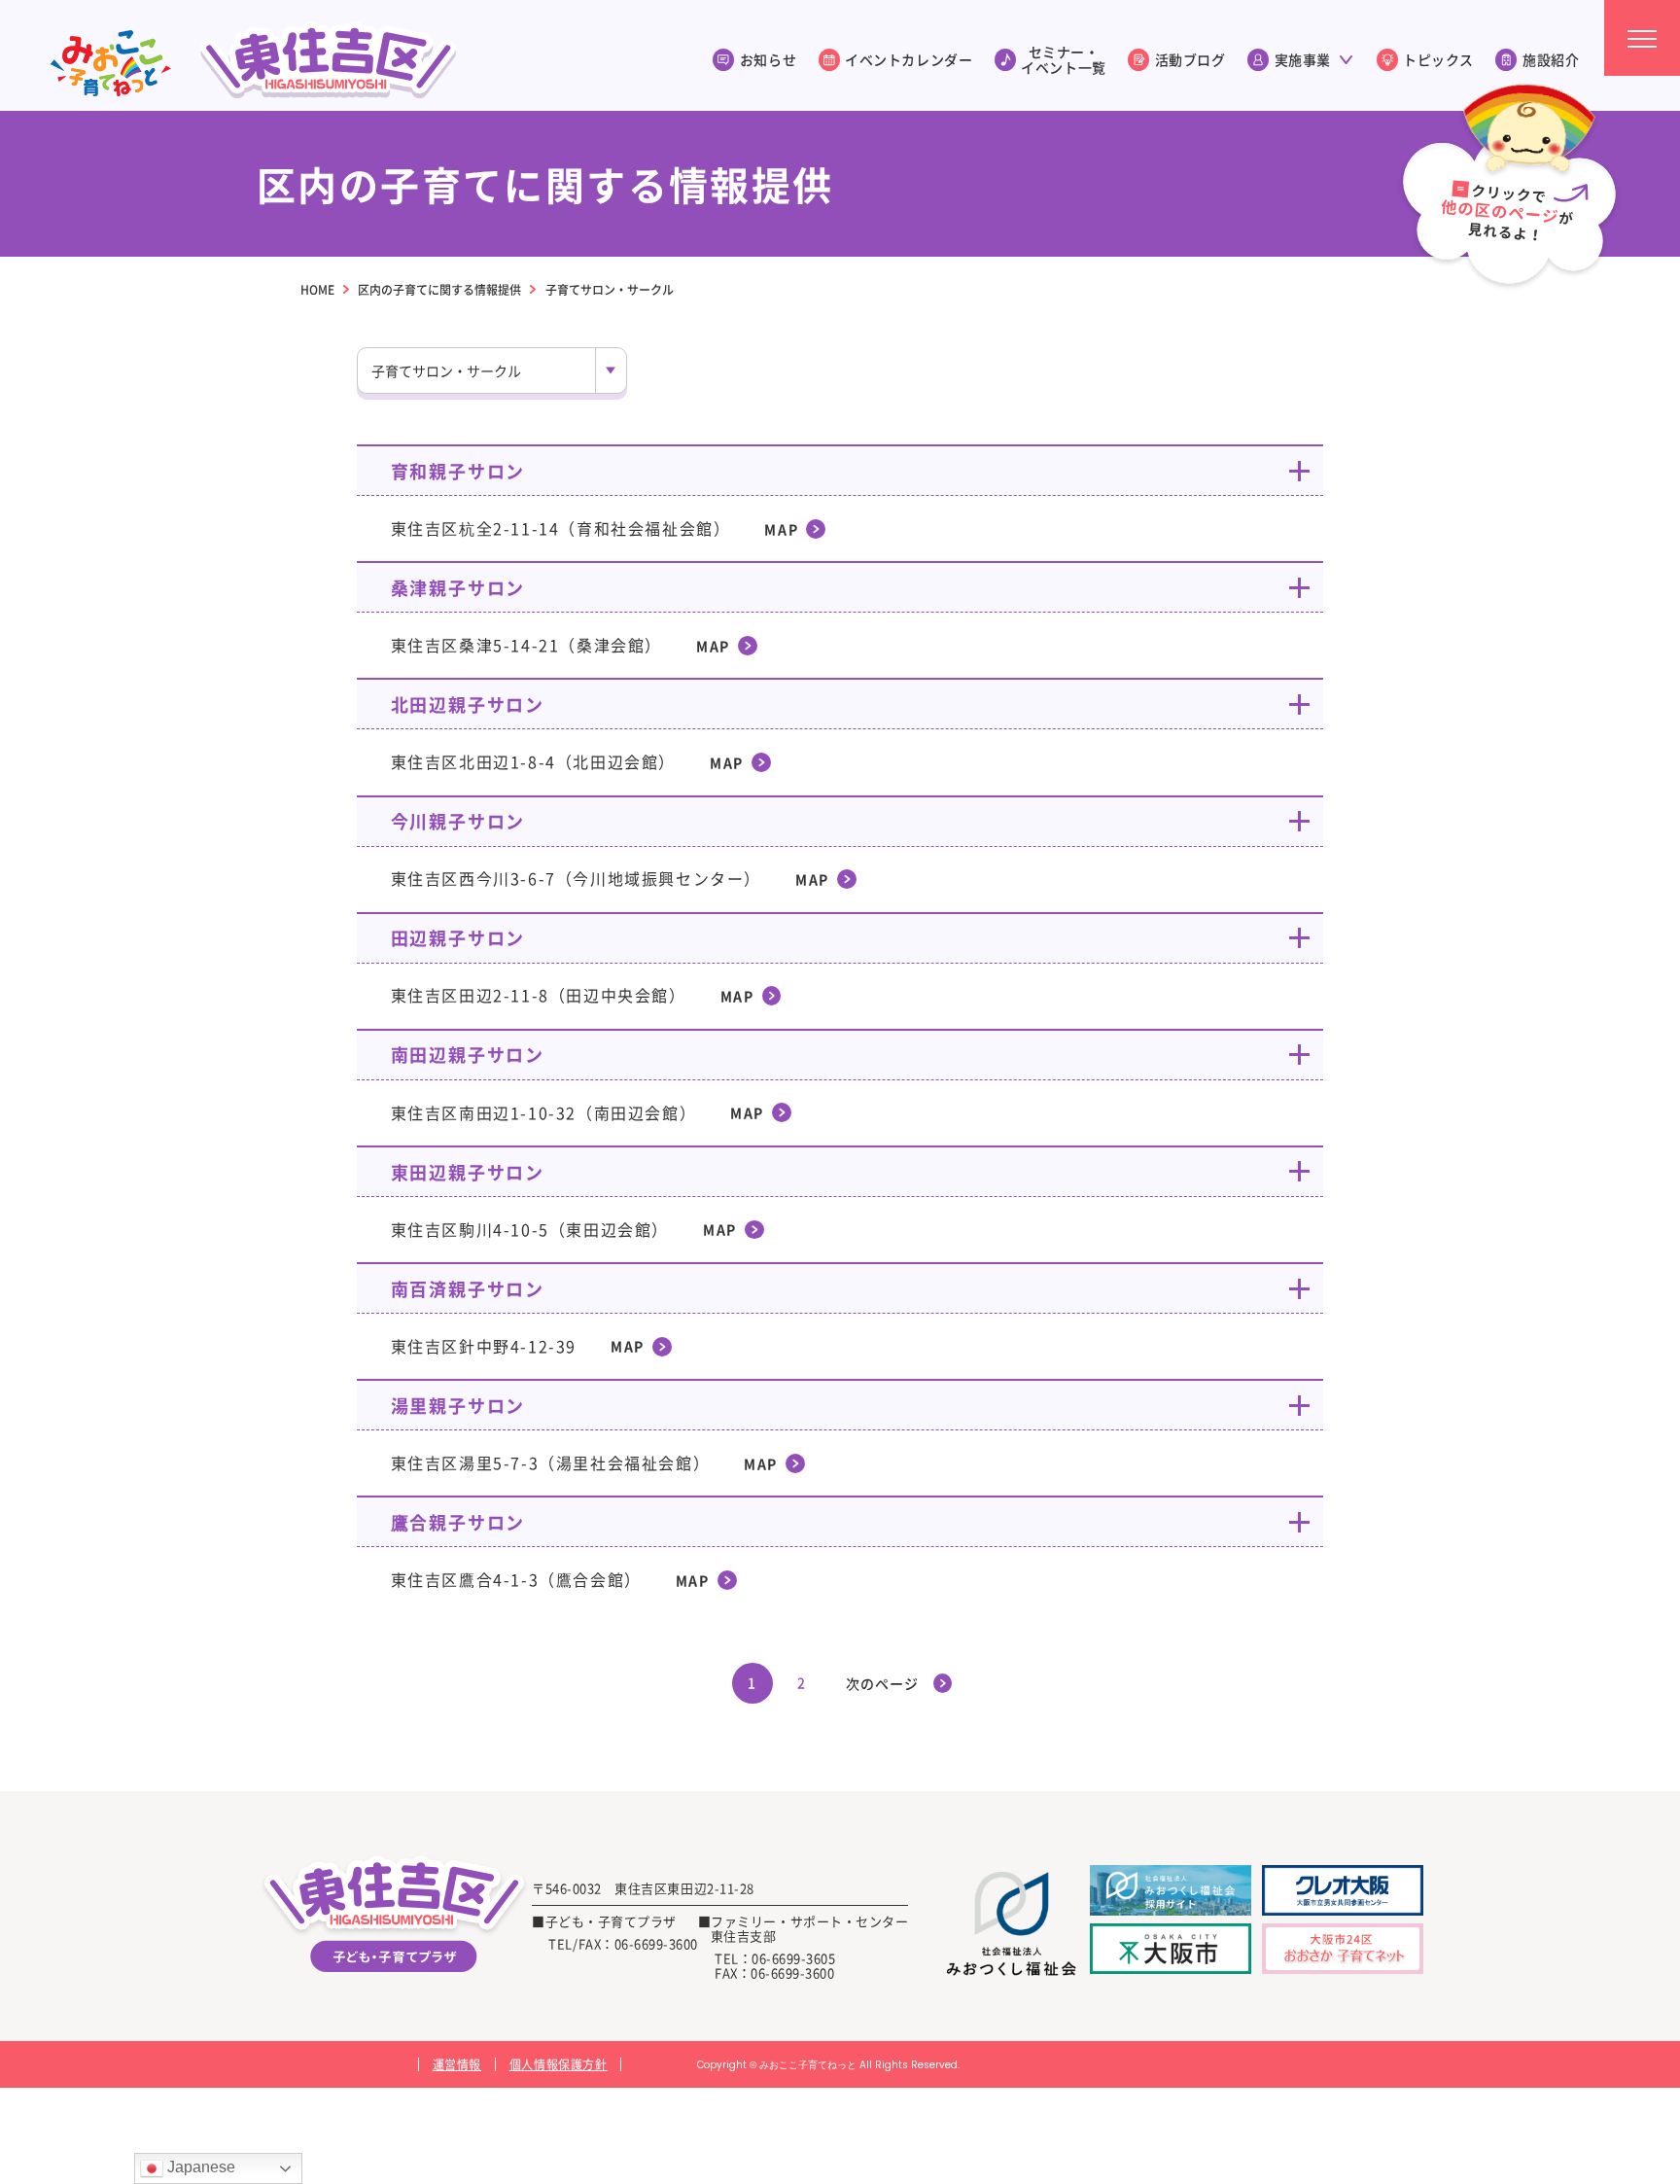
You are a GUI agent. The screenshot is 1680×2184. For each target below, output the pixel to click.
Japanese (199, 2167)
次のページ (882, 1683)
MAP (781, 529)
